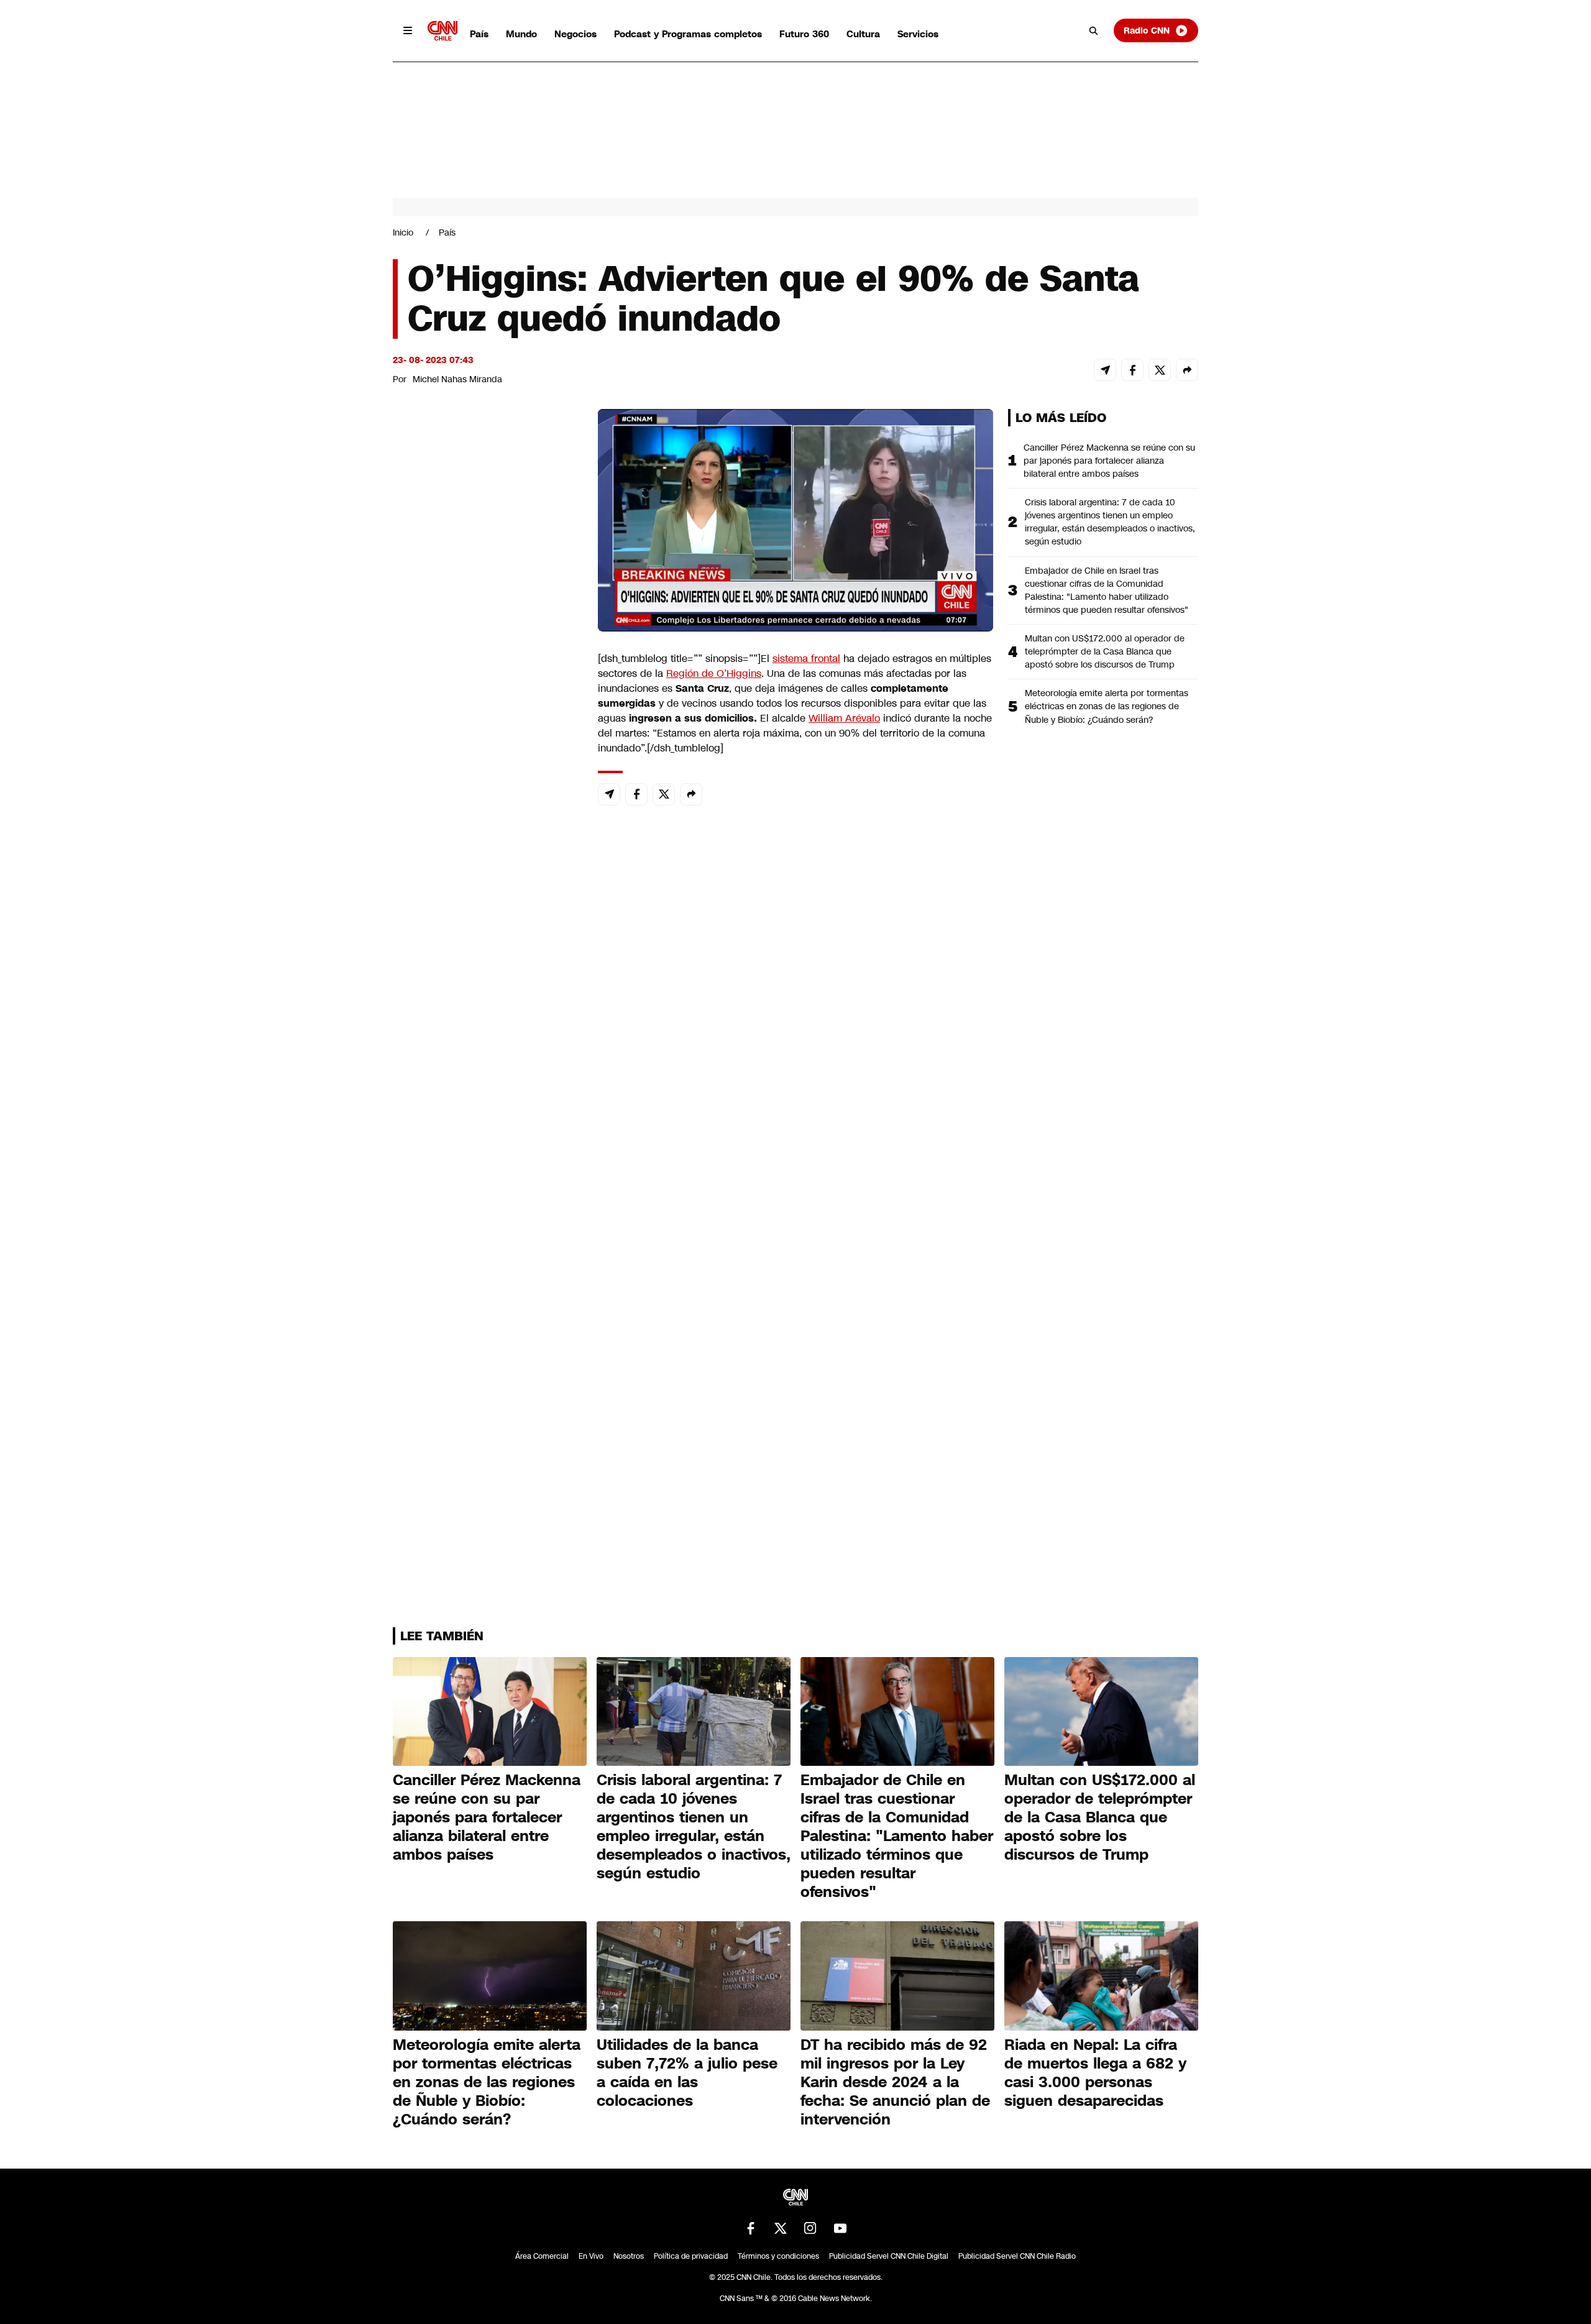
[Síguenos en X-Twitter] (781, 2228)
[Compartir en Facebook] (1132, 370)
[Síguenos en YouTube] (840, 2228)
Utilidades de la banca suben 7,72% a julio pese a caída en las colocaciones (687, 2073)
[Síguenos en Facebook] (751, 2228)
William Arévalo (844, 718)
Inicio (403, 232)
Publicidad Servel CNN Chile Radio (1017, 2256)
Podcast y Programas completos (688, 34)
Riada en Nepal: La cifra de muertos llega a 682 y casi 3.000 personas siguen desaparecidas (1095, 2073)
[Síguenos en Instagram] (810, 2228)
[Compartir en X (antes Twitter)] (1160, 370)
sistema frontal (806, 659)
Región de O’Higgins (714, 673)
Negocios (575, 34)
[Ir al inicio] (442, 31)
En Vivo (591, 2256)
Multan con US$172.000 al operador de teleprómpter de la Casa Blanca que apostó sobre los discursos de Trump (1105, 651)
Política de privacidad (691, 2256)
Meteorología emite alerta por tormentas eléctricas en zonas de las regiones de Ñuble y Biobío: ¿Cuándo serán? (1107, 706)
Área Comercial (542, 2256)
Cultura (863, 34)
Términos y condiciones (778, 2256)
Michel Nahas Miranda (457, 379)
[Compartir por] (1187, 370)
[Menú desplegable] (408, 30)
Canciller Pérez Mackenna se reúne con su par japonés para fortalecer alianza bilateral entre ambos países (1109, 461)
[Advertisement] (486, 1121)
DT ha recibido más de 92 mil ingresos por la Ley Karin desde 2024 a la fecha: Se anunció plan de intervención (895, 2082)
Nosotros (629, 2256)
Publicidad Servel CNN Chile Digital (889, 2256)
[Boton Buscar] (1094, 30)
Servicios (918, 34)
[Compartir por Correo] (1105, 370)
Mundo (521, 34)
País (479, 34)
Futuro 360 (804, 34)
